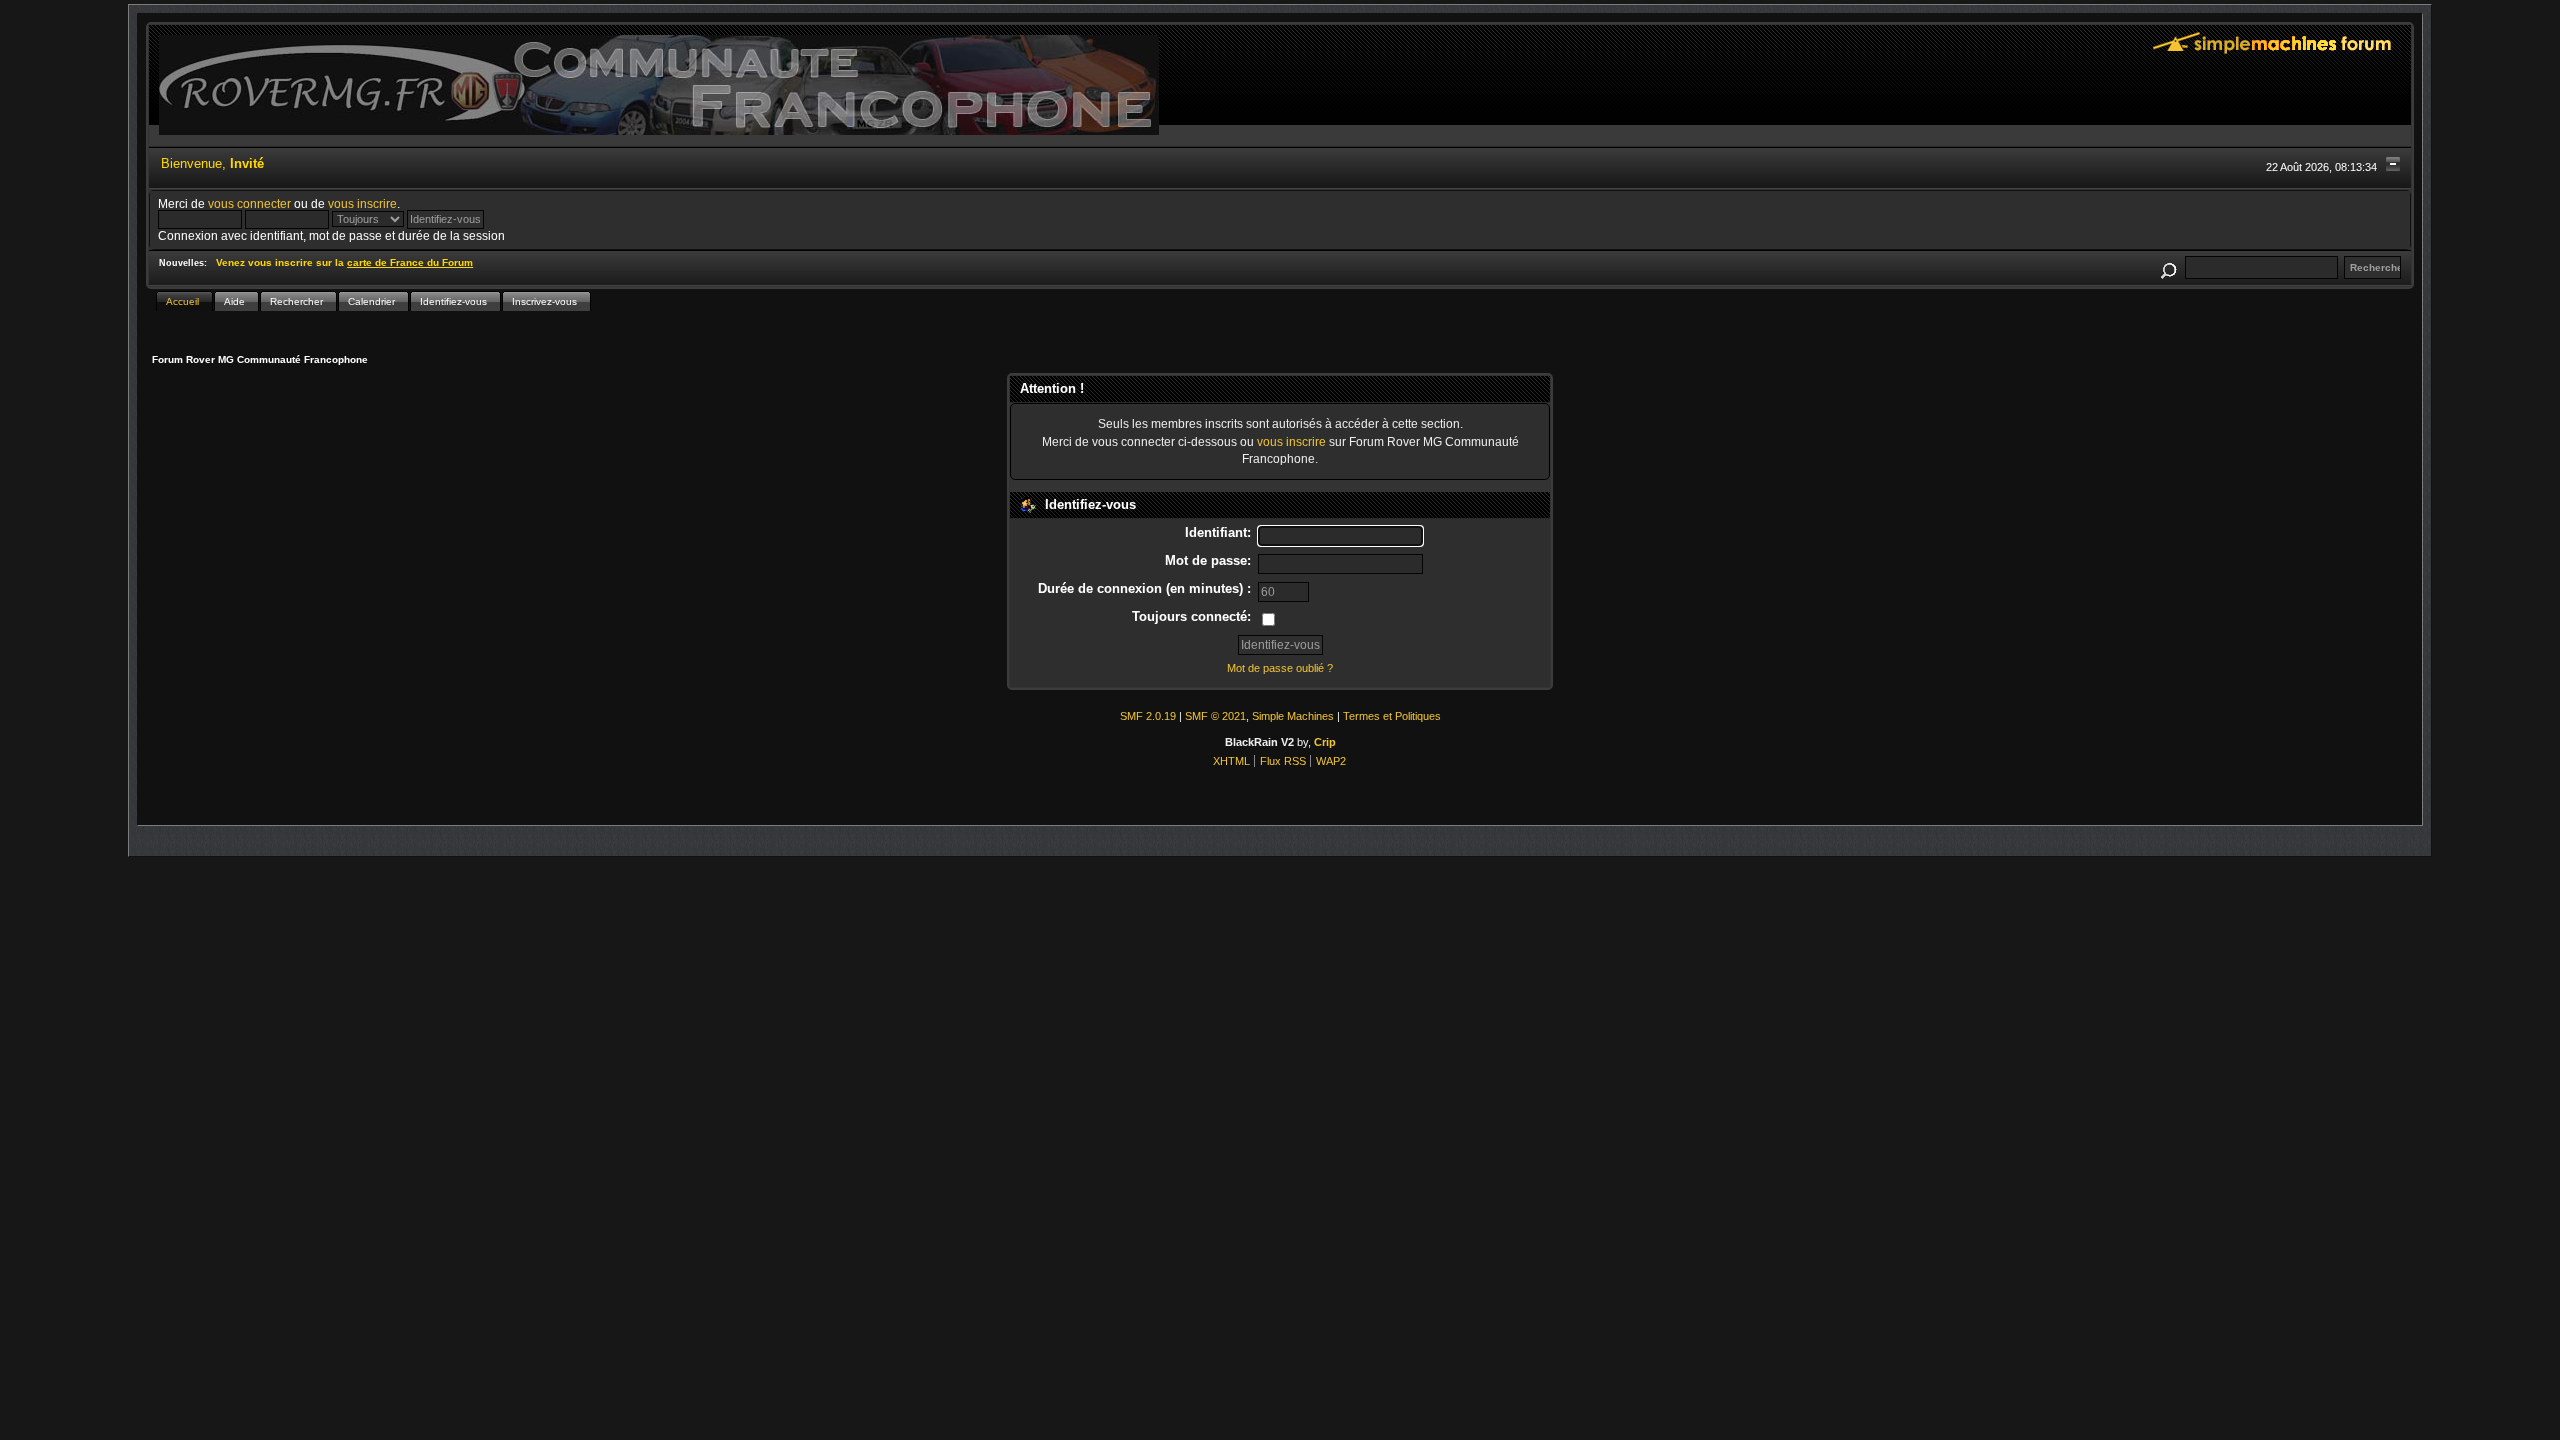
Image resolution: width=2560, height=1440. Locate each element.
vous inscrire (362, 203)
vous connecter (249, 203)
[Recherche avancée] (2168, 267)
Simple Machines (1293, 716)
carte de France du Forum (410, 262)
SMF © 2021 (1215, 716)
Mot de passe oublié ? (1280, 668)
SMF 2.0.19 (1148, 716)
